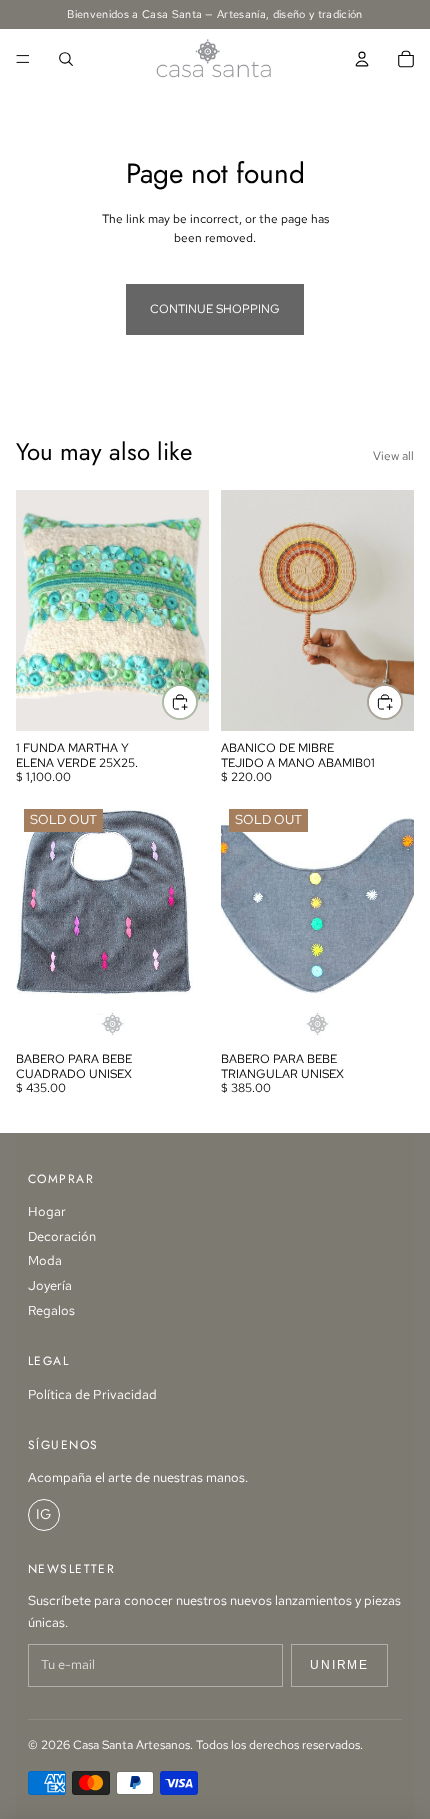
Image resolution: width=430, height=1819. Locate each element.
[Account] (362, 59)
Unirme (339, 1665)
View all (393, 456)
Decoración (62, 1236)
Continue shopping (215, 309)
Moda (45, 1260)
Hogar (47, 1211)
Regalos (51, 1310)
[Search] (66, 59)
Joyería (50, 1285)
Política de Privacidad (92, 1394)
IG (43, 1514)
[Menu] (23, 59)
